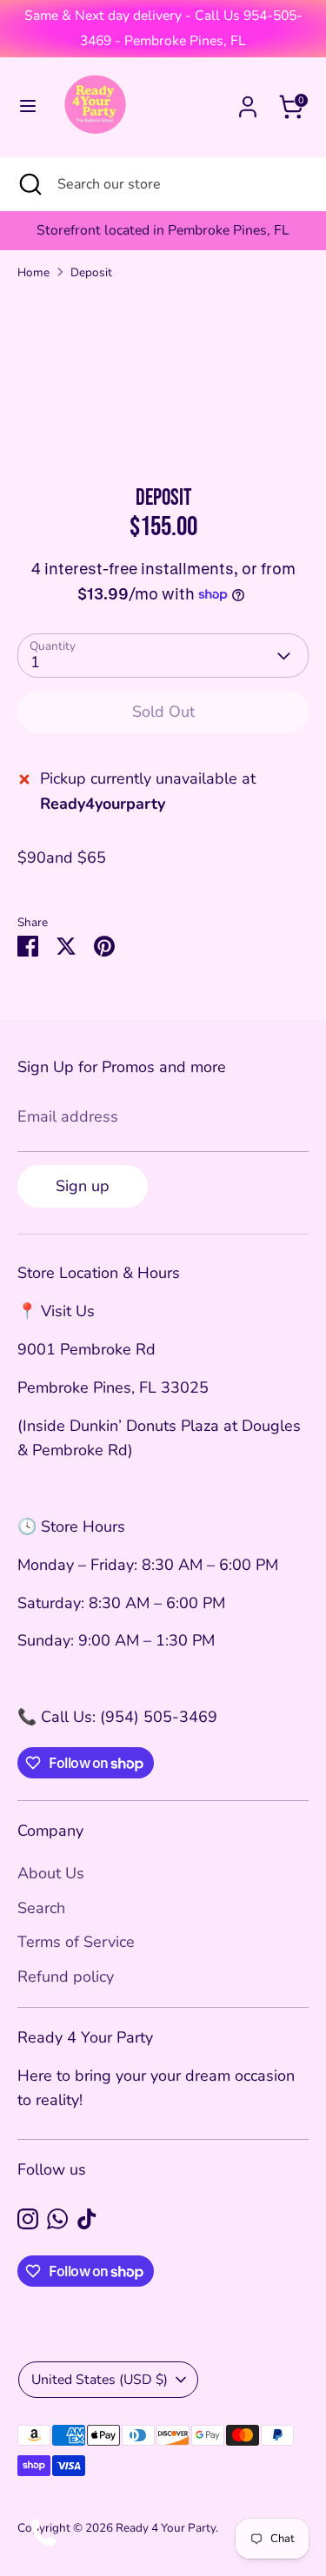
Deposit (91, 272)
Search (41, 1908)
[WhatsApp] (57, 2219)
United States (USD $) (100, 2380)
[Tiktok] (87, 2219)
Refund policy (66, 1977)
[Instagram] (28, 2219)
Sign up (83, 1186)
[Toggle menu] (28, 106)
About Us (51, 1873)
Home (33, 272)
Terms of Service (76, 1942)
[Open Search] (29, 184)
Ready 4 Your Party (166, 2528)
